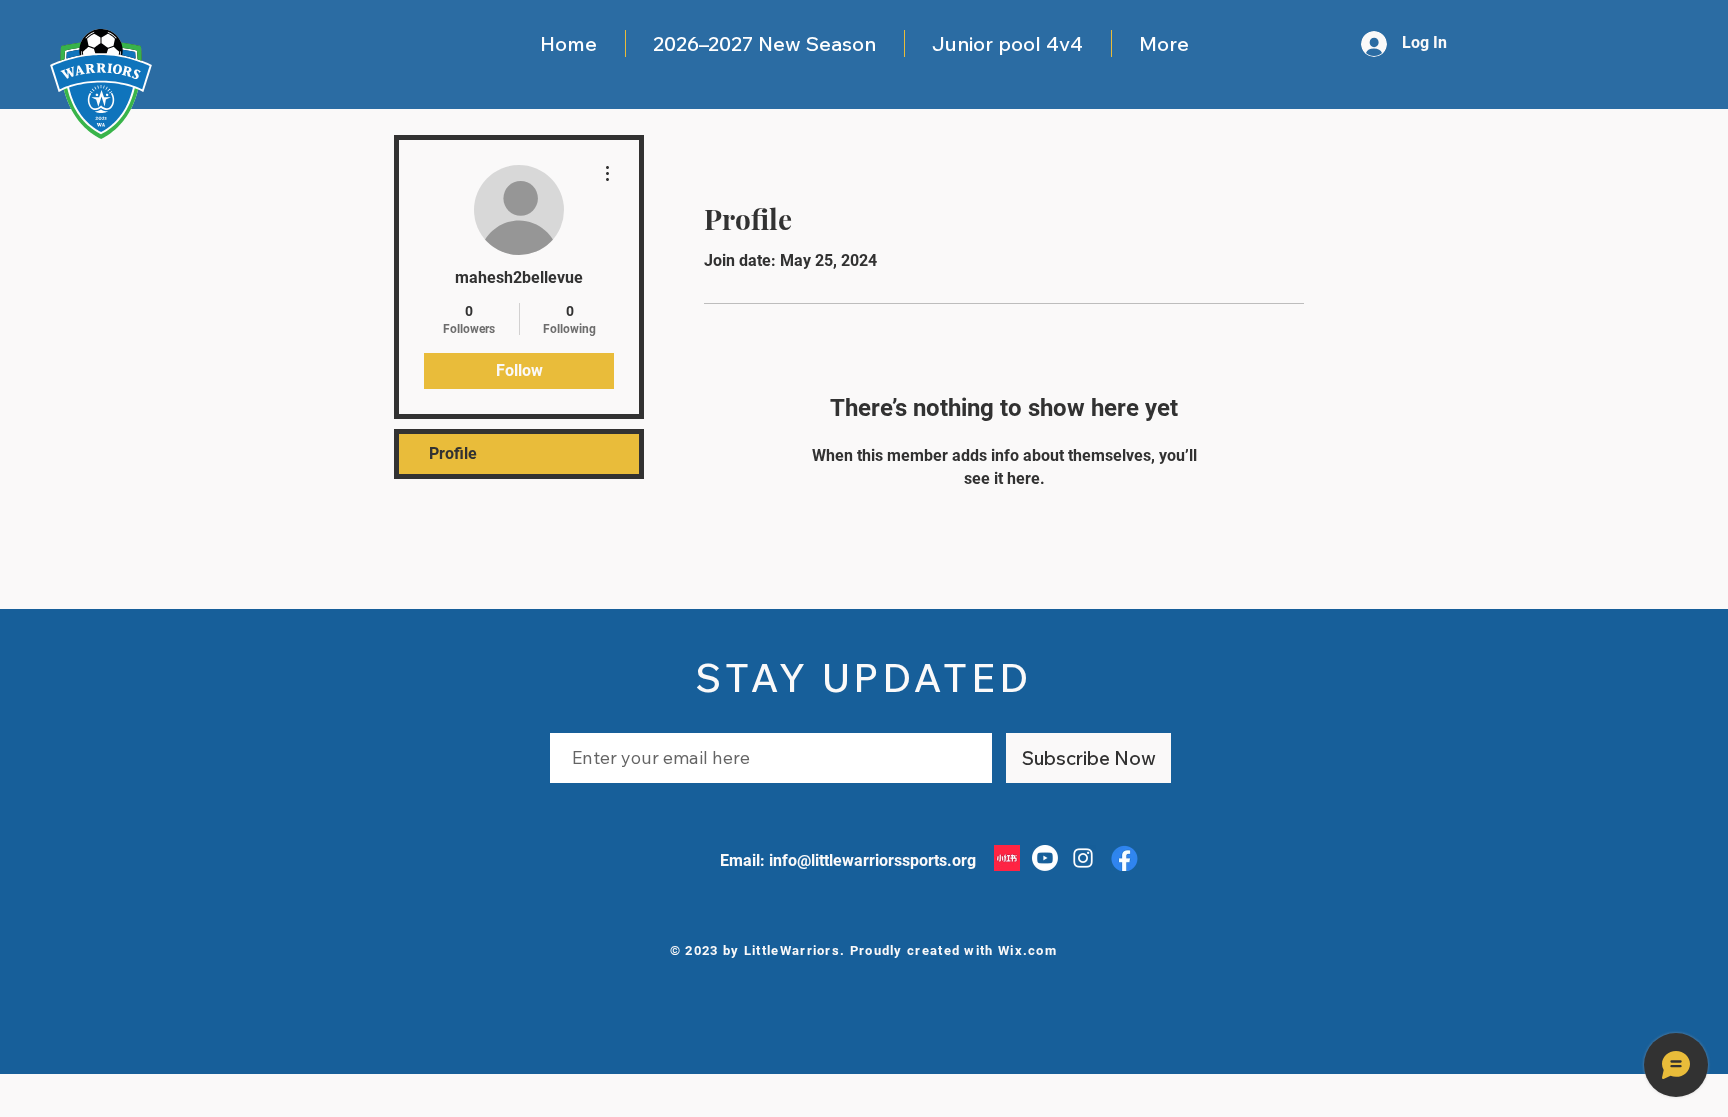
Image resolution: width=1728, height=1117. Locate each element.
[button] (764, 43)
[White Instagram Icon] (1083, 858)
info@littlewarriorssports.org (872, 860)
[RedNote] (1007, 858)
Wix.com (1027, 950)
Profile (453, 453)
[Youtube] (1045, 858)
